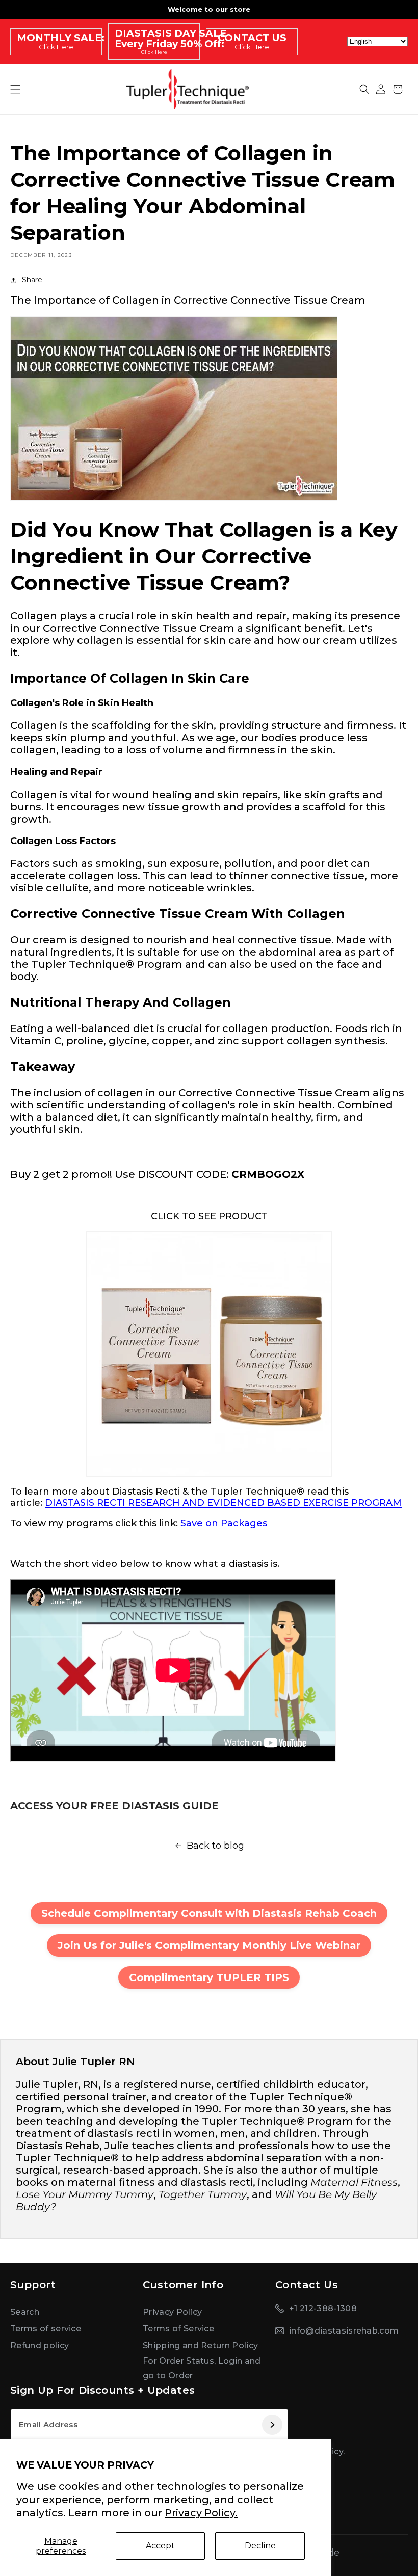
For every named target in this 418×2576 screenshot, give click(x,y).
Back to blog (215, 1846)
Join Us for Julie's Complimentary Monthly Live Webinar (209, 1945)
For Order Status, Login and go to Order (202, 2368)
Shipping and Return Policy (200, 2345)
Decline (260, 2546)
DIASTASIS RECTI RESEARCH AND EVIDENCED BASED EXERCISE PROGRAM (223, 1503)
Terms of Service (178, 2329)
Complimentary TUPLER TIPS (209, 1977)
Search (25, 2312)
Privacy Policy (172, 2312)
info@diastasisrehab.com (344, 2331)
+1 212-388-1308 (323, 2308)
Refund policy (40, 2345)
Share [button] (32, 280)
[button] (364, 89)
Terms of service (46, 2329)
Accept (160, 2546)
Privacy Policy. (201, 2513)
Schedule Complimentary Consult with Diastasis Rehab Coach (209, 1913)
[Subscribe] (271, 2425)
